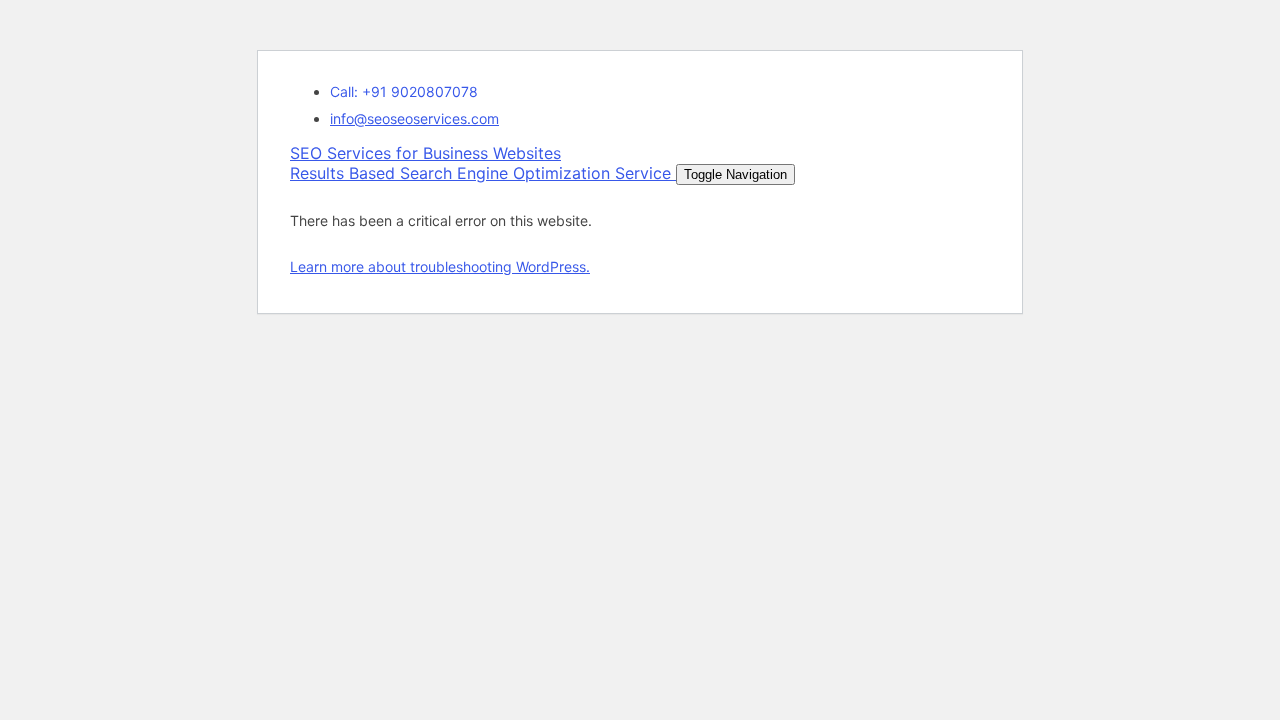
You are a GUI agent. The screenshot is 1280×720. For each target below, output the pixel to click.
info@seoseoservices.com (414, 118)
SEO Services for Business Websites (480, 163)
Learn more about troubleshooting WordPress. (440, 266)
